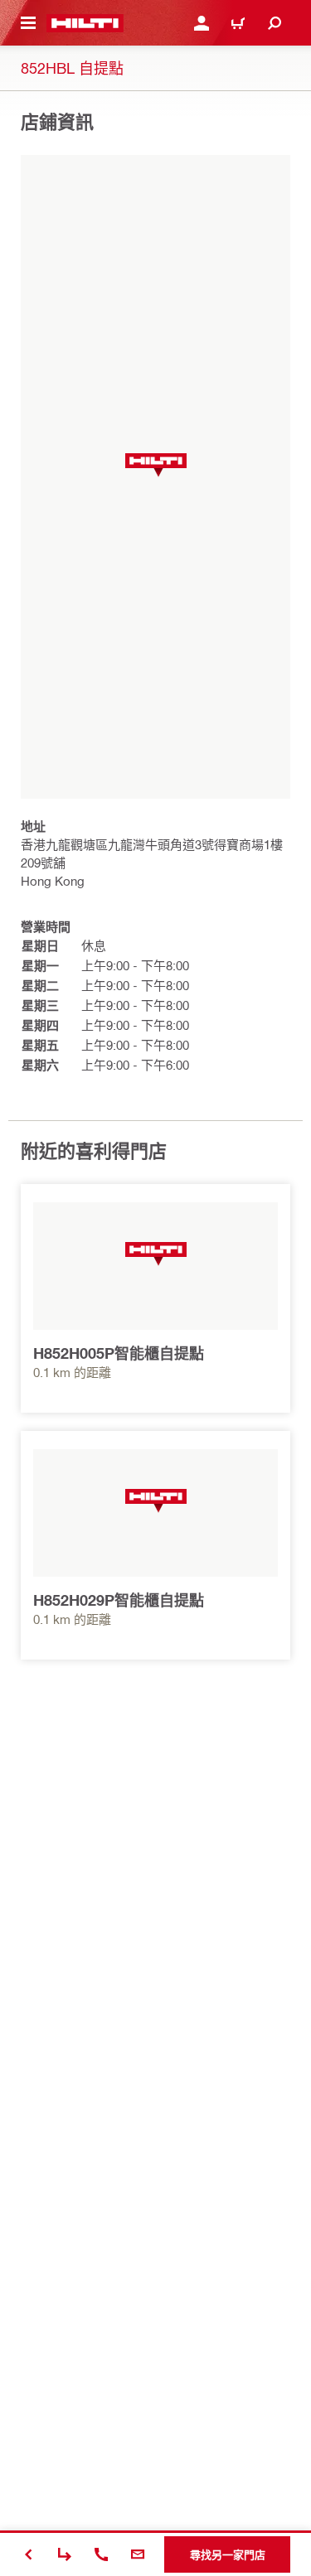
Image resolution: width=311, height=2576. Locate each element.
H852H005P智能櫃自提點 (119, 1353)
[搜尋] (275, 23)
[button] (156, 465)
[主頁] (85, 23)
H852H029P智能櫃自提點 (119, 1600)
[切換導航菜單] (28, 23)
